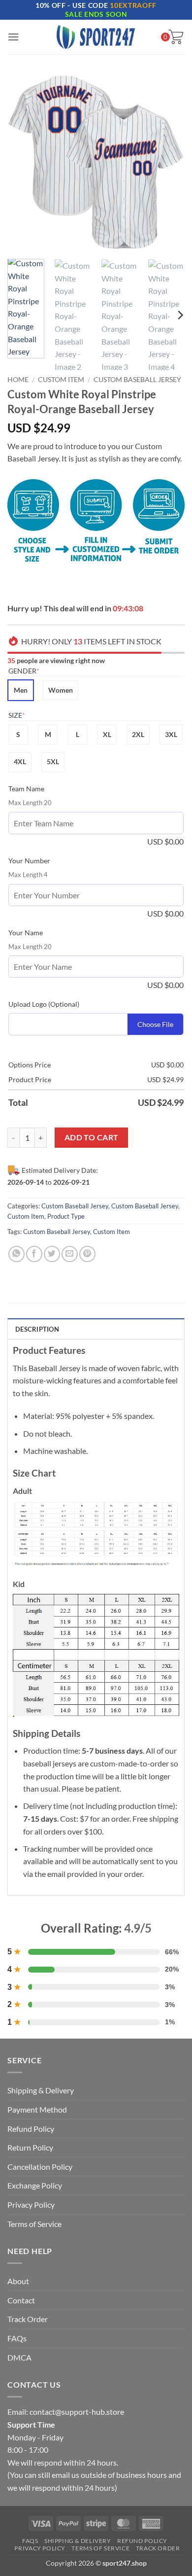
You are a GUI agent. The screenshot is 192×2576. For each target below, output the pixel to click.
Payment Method (37, 2109)
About (18, 2281)
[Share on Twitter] (52, 1254)
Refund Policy (31, 2129)
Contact (21, 2300)
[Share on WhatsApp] (16, 1254)
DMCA (19, 2357)
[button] (13, 37)
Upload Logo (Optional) (44, 1004)
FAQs (17, 2338)
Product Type (66, 1216)
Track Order (28, 2319)
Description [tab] (37, 1329)
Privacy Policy (31, 2205)
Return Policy (30, 2147)
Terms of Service (34, 2224)
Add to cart (92, 1137)
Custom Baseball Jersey (137, 380)
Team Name (26, 789)
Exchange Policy (35, 2185)
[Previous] (23, 163)
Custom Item (61, 380)
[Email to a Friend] (70, 1254)
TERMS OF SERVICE (100, 2548)
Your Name (26, 933)
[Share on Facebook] (34, 1254)
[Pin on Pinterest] (87, 1254)
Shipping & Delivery (41, 2090)
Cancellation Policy (40, 2167)
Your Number (29, 861)
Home (18, 380)
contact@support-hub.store (77, 2412)
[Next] (169, 163)
